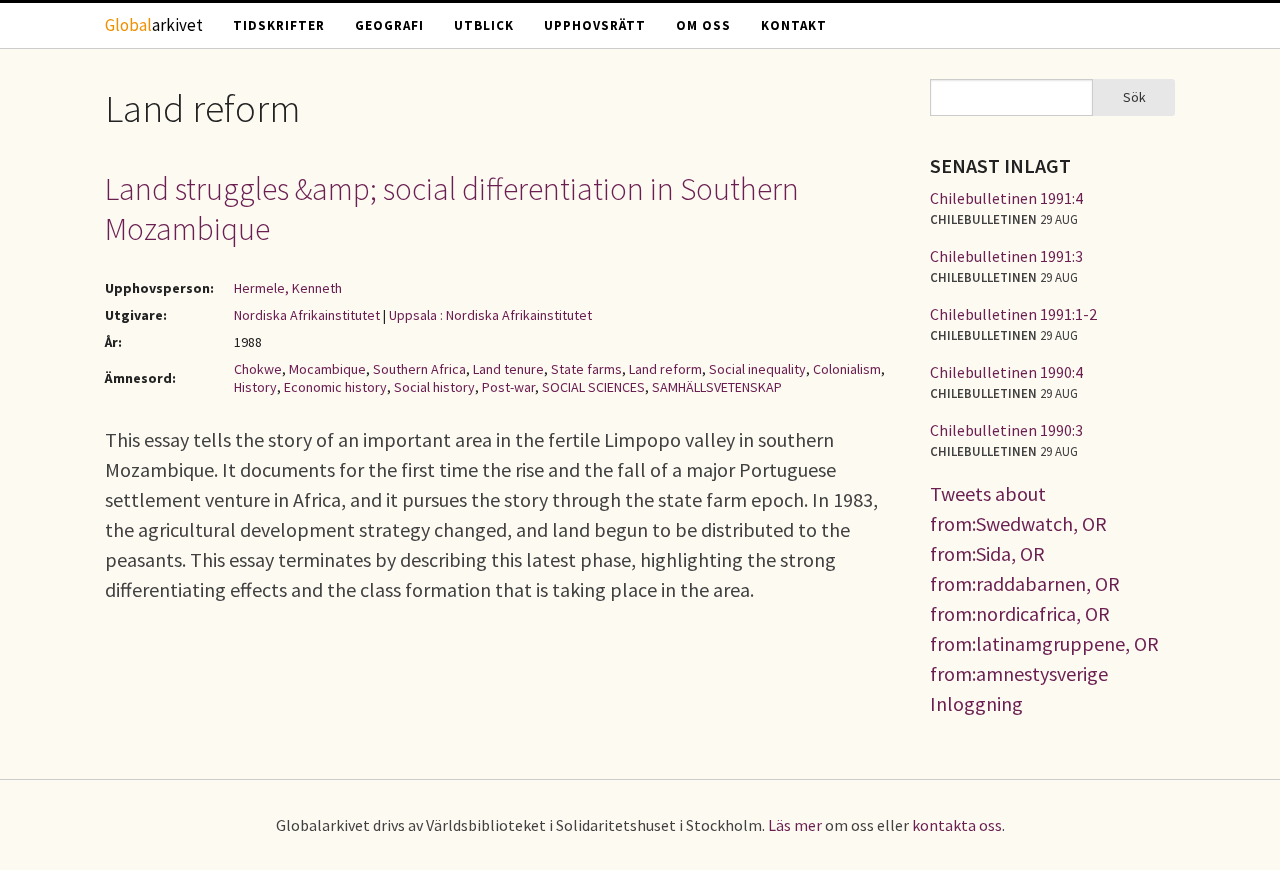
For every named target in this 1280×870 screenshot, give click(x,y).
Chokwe (258, 369)
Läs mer (795, 825)
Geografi (389, 25)
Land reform (665, 369)
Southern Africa (419, 369)
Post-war (508, 387)
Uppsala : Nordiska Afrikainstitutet (490, 315)
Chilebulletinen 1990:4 (1006, 372)
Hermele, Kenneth (288, 288)
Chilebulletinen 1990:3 (1006, 430)
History (255, 387)
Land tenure (508, 369)
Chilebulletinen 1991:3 (1006, 256)
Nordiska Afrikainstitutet (307, 315)
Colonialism (847, 369)
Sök (1134, 97)
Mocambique (327, 369)
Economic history (335, 387)
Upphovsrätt (595, 25)
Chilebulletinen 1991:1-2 (1013, 314)
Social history (434, 387)
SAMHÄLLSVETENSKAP (717, 387)
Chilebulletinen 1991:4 (1006, 198)
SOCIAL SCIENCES (593, 387)
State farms (586, 369)
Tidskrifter (279, 25)
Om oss (703, 25)
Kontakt (794, 25)
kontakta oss (957, 825)
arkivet (154, 25)
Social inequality (757, 369)
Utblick (484, 25)
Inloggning (976, 703)
